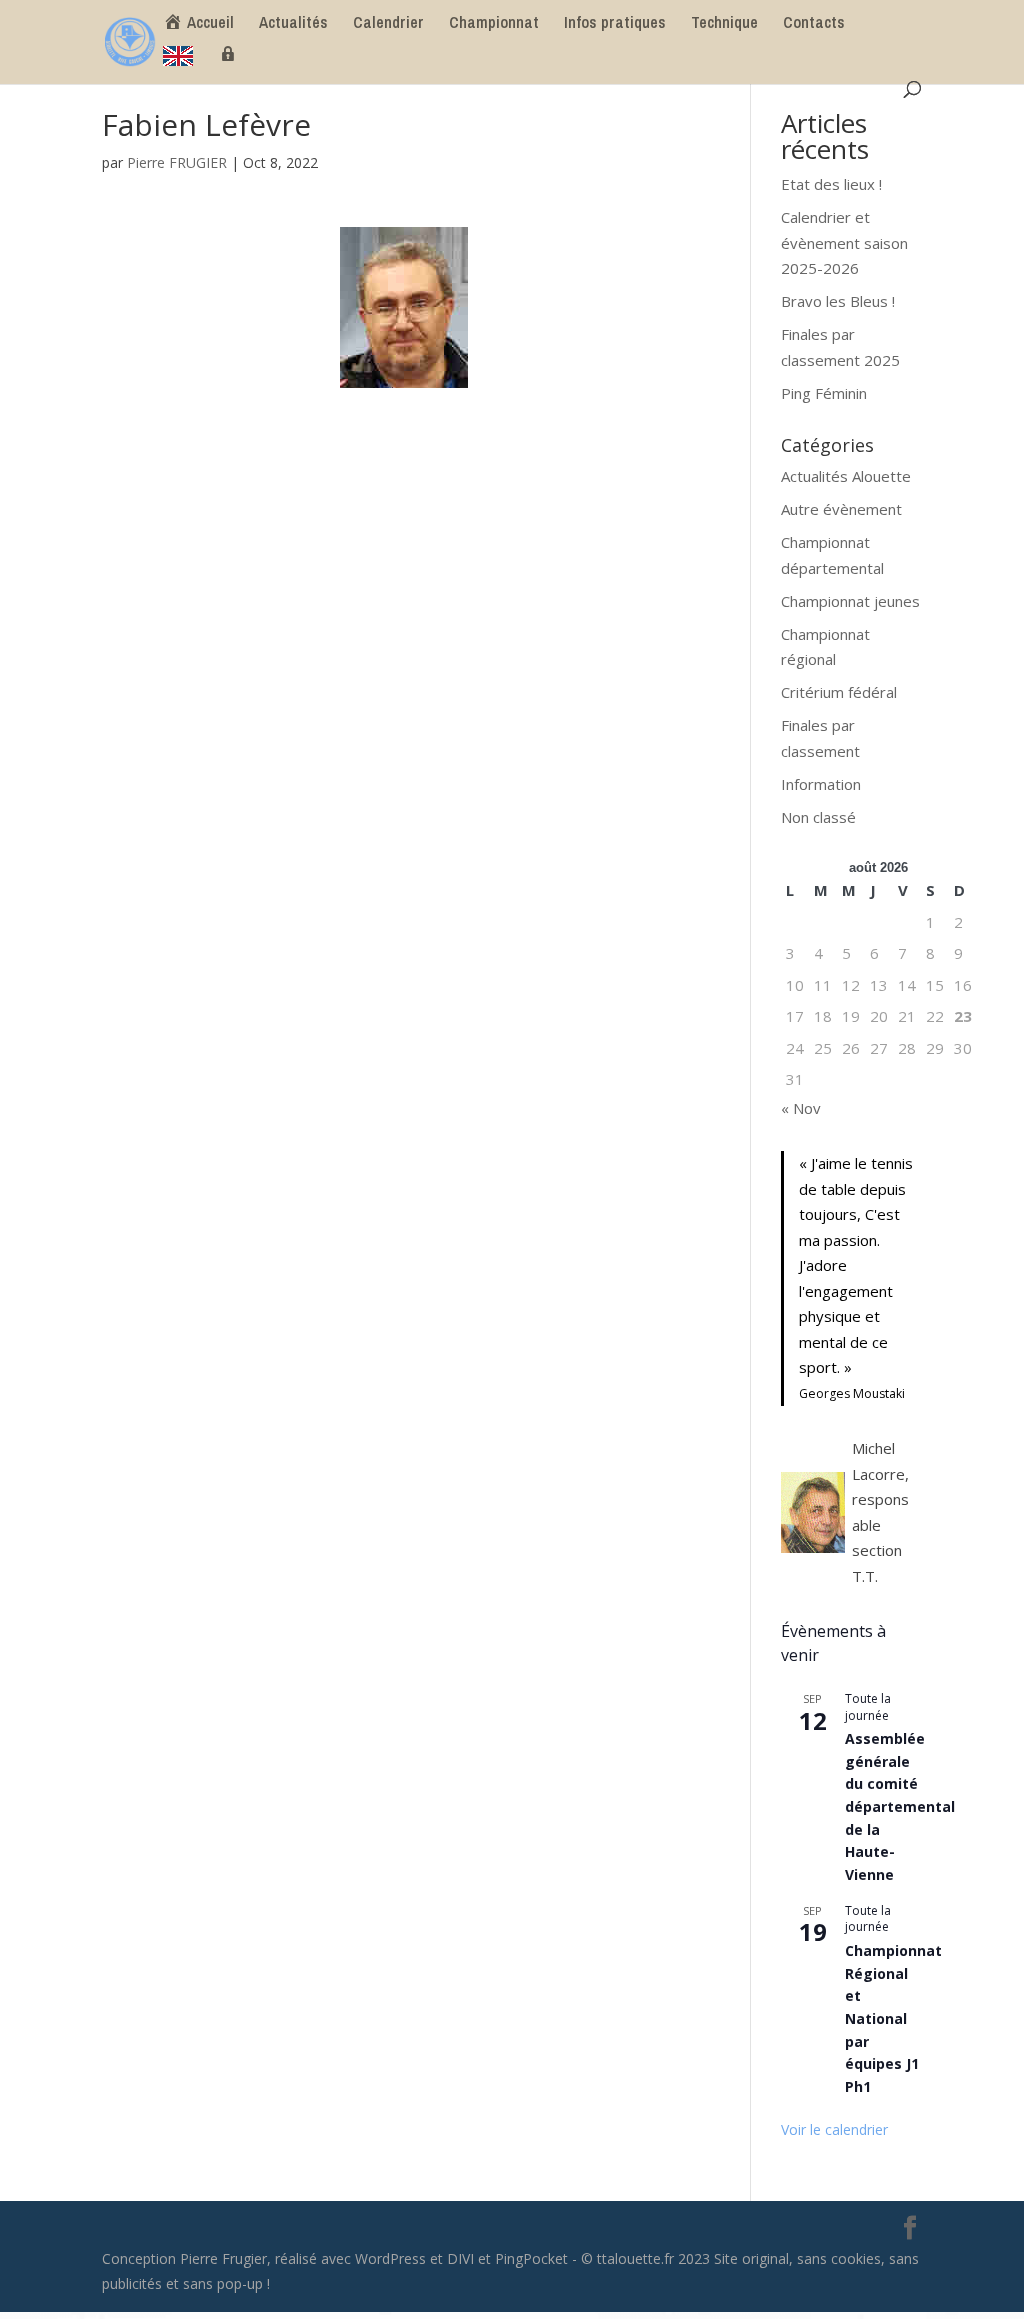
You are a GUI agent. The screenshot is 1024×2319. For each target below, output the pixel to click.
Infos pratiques (615, 24)
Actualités (293, 24)
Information (821, 784)
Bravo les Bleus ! (838, 301)
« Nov (801, 1108)
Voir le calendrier (834, 2129)
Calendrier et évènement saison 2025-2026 (844, 242)
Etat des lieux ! (831, 184)
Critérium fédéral (839, 692)
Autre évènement (841, 509)
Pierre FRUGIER (177, 162)
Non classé (818, 817)
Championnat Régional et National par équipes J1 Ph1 (893, 2018)
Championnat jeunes (850, 601)
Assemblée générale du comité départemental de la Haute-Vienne (900, 1806)
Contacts (814, 24)
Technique (724, 24)
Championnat (494, 24)
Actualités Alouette (846, 476)
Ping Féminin (824, 393)
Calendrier (388, 24)
